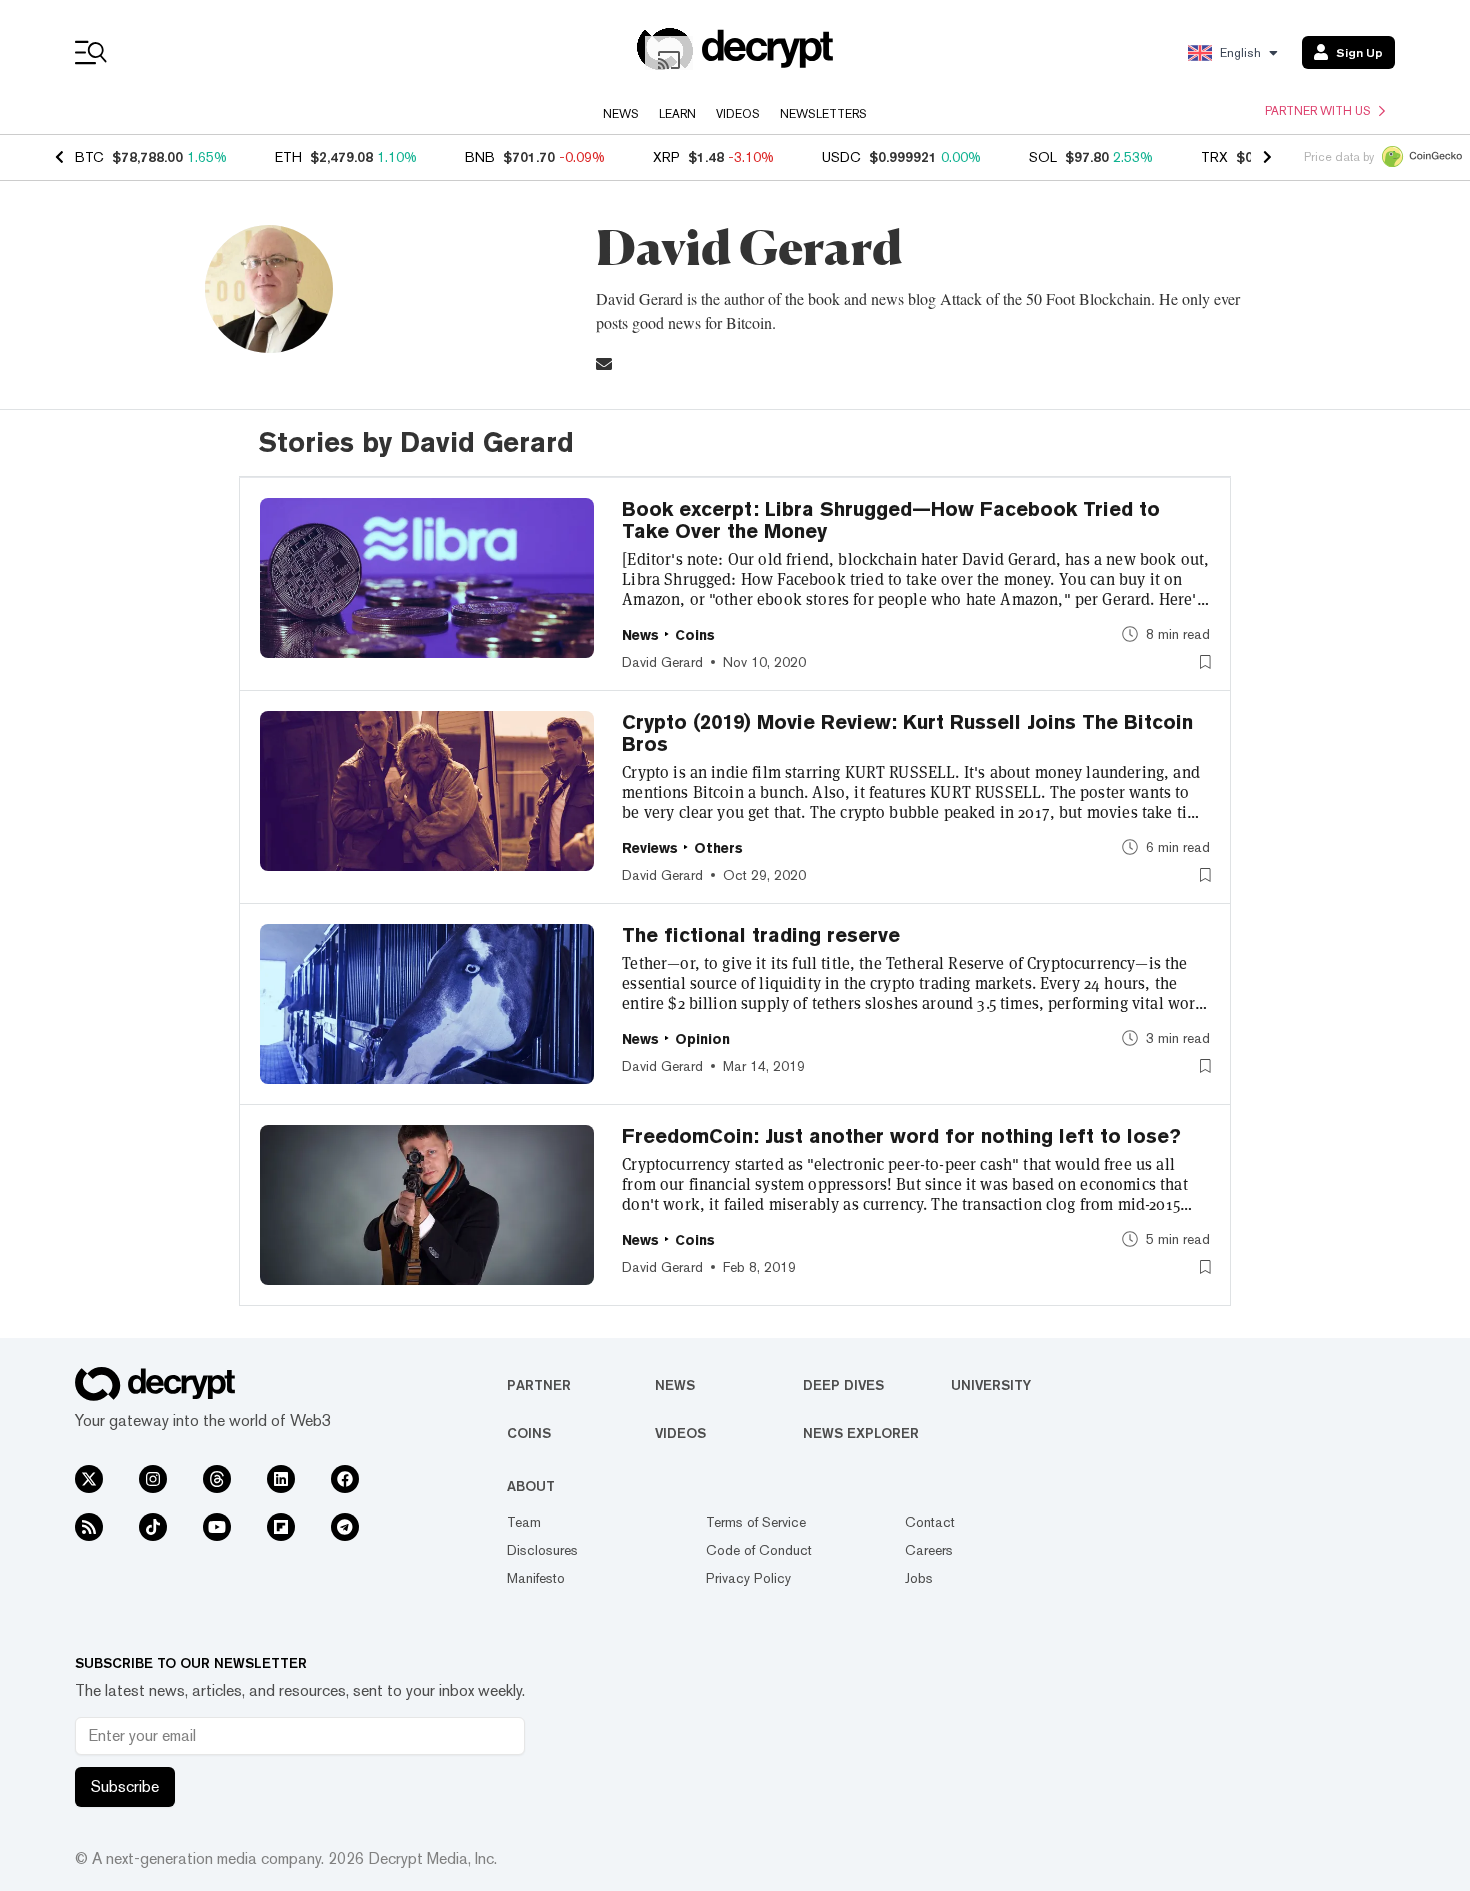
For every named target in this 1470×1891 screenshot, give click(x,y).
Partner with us (1318, 111)
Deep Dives (843, 1385)
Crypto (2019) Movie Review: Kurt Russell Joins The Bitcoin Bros (907, 733)
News (621, 114)
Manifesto (536, 1578)
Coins (529, 1433)
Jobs (919, 1578)
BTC (89, 157)
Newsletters (823, 114)
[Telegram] (345, 1527)
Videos (738, 114)
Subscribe (125, 1786)
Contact (930, 1522)
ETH (288, 157)
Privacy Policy (748, 1578)
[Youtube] (217, 1527)
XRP (666, 157)
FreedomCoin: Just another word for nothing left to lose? (901, 1136)
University (991, 1385)
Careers (929, 1550)
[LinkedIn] (281, 1479)
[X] (89, 1479)
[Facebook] (345, 1479)
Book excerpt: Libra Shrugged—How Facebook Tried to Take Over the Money (891, 520)
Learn (677, 114)
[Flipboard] (281, 1527)
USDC (841, 157)
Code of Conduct (759, 1550)
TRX (1214, 157)
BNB (480, 157)
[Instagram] (153, 1479)
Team (524, 1522)
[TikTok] (153, 1527)
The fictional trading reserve (761, 935)
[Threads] (217, 1479)
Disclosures (542, 1550)
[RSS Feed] (89, 1527)
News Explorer (861, 1433)
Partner (539, 1385)
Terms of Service (756, 1522)
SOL (1043, 157)
